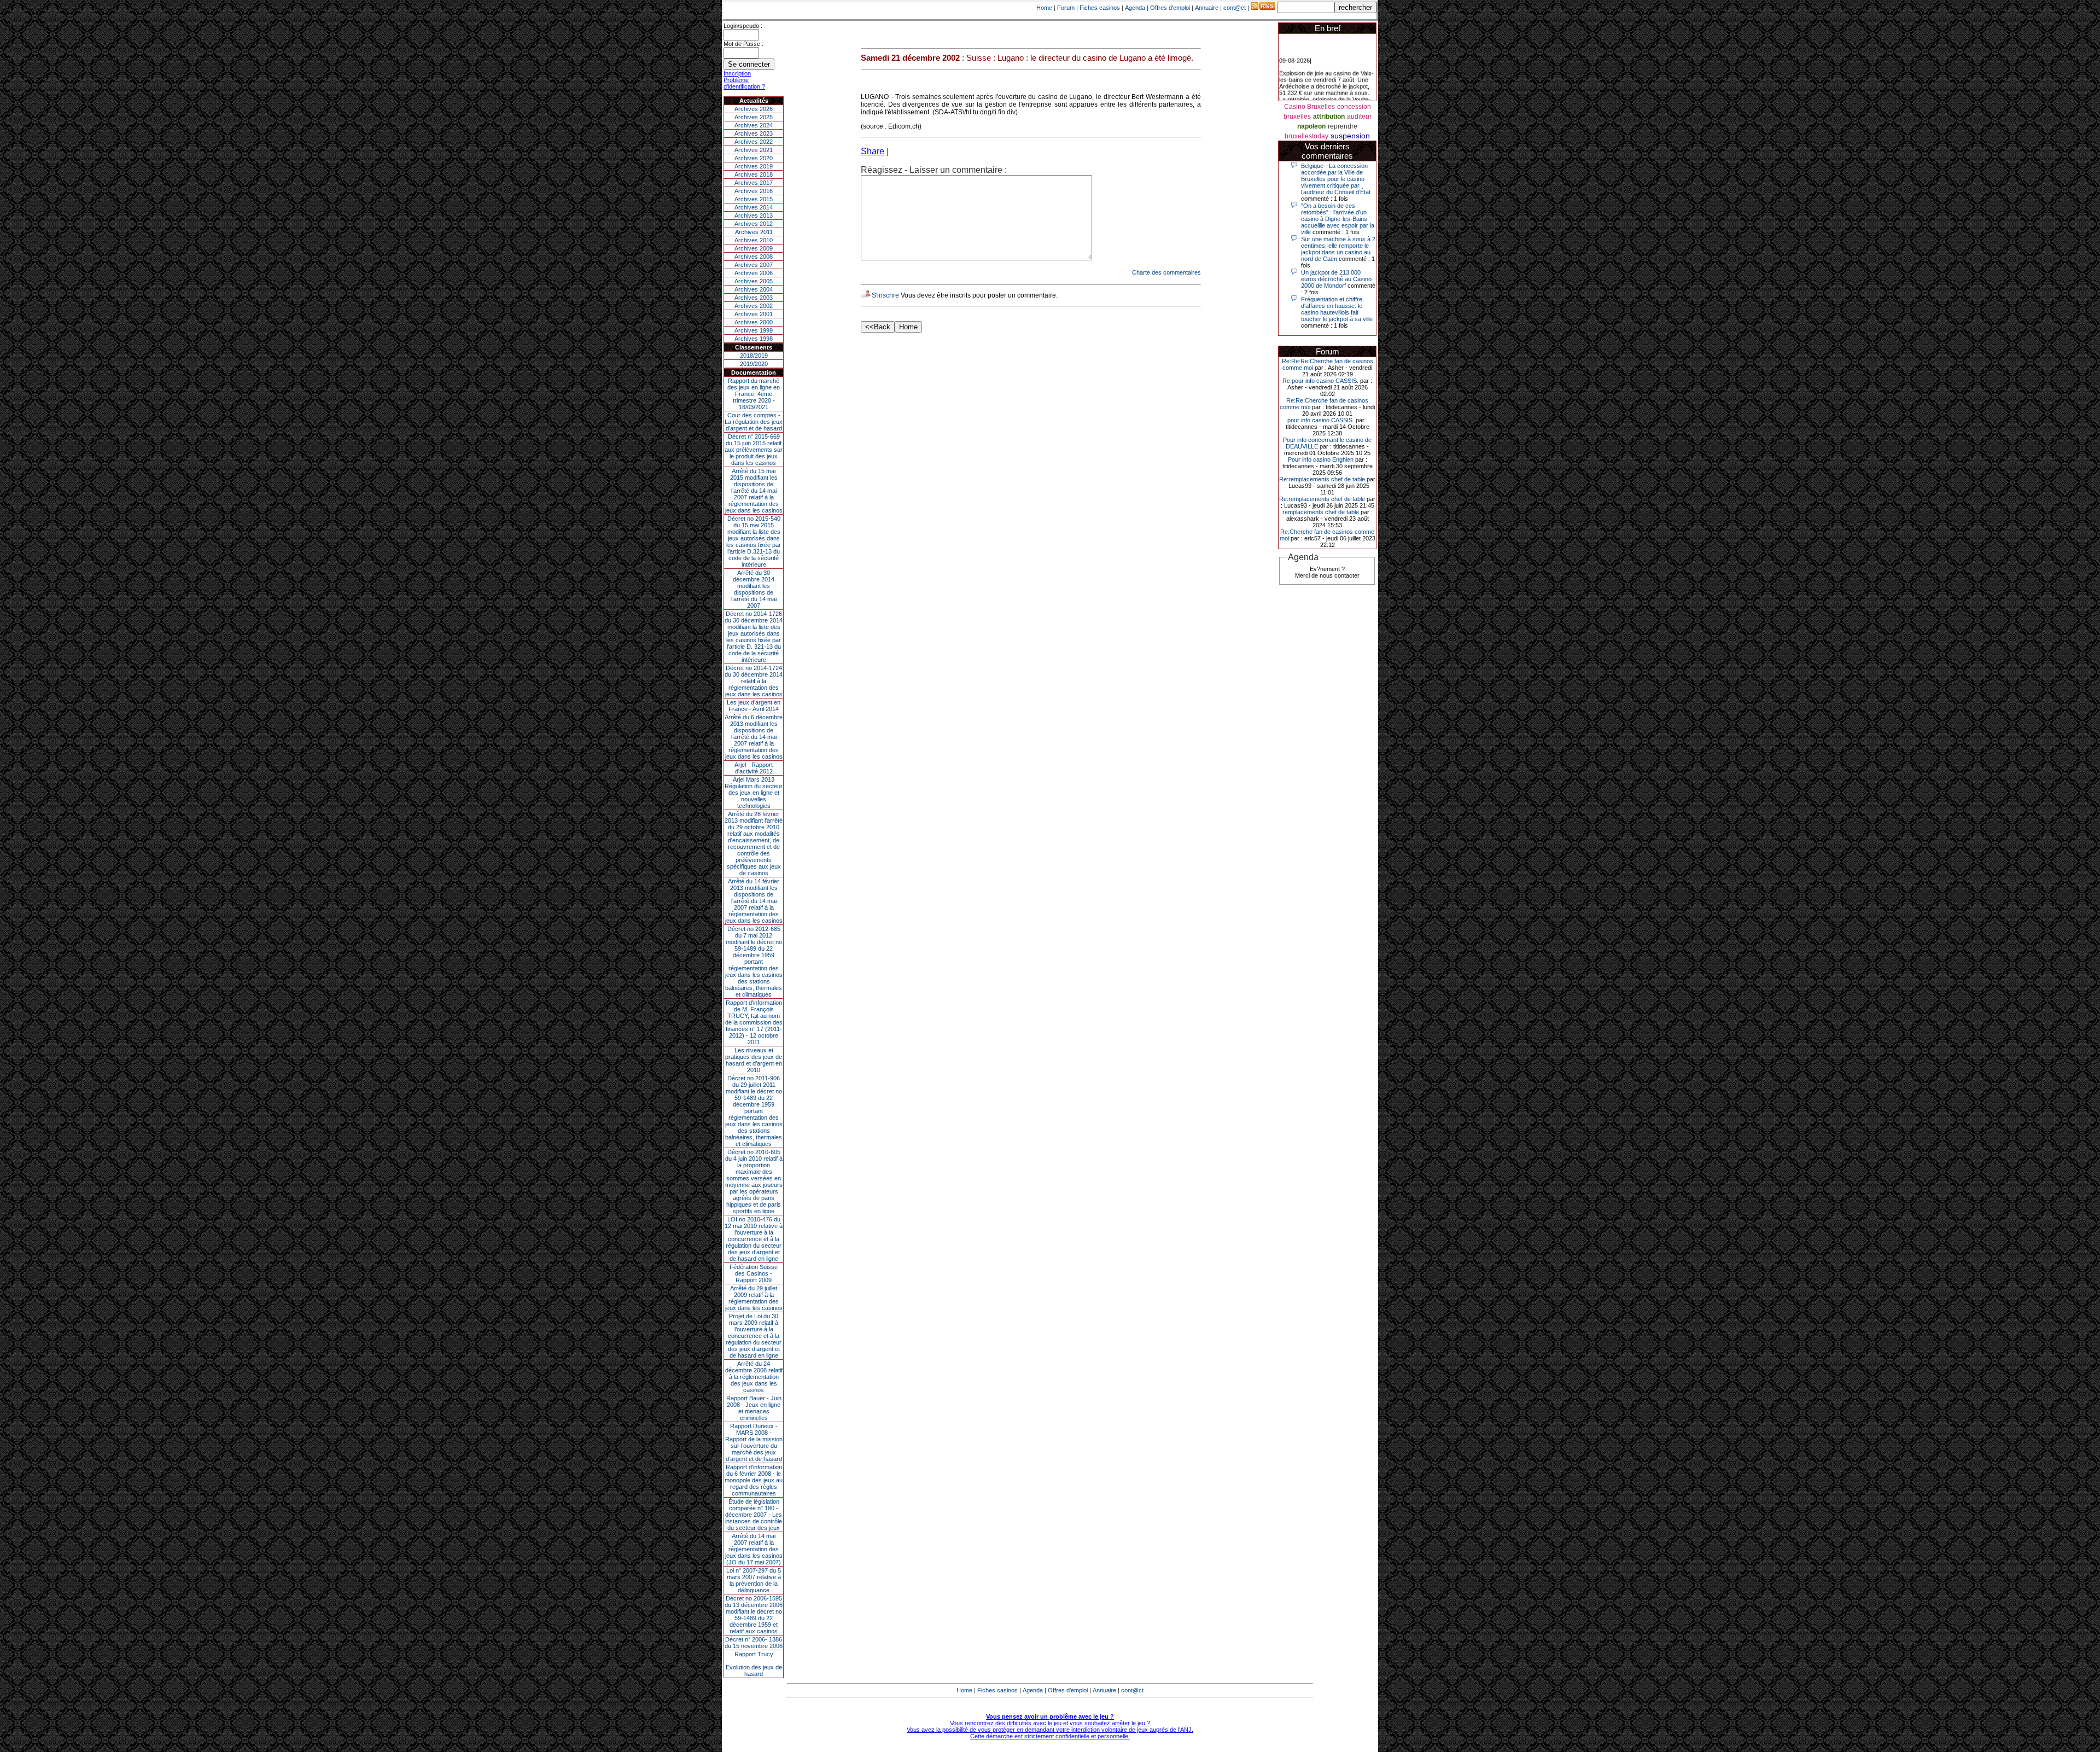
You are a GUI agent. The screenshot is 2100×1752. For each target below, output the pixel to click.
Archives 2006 (754, 273)
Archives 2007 (754, 265)
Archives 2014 (754, 207)
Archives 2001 (754, 314)
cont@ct (1235, 8)
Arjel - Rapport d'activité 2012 (754, 768)
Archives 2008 (754, 257)
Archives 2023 (754, 133)
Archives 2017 (754, 183)
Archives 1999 (754, 330)
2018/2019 (754, 356)
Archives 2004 (754, 289)
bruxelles (1297, 117)
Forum (1066, 8)
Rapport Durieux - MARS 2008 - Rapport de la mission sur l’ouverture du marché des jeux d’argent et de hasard (754, 1442)
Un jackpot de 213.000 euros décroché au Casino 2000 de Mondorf (1336, 279)
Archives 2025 (754, 117)
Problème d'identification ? (744, 83)
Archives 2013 (754, 216)
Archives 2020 (754, 158)
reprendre (1343, 126)
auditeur (1359, 117)
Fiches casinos (1100, 8)
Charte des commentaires (1166, 272)
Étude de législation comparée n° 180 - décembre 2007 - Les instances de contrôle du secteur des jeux (754, 1515)
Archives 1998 (754, 339)
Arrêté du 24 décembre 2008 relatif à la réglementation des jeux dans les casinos (754, 1377)
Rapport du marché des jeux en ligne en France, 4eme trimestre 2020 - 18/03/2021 (754, 394)
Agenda (1135, 8)
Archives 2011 (754, 232)
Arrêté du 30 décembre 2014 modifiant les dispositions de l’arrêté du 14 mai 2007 (754, 589)
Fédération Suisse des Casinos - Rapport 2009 (754, 1273)
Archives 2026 (754, 109)
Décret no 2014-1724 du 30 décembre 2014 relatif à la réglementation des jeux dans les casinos (754, 681)
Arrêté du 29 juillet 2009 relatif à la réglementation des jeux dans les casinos (754, 1298)
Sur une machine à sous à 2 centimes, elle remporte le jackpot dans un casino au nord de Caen (1338, 249)
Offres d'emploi (1170, 8)
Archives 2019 (754, 166)
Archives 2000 (754, 322)
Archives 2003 (754, 298)
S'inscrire (885, 295)
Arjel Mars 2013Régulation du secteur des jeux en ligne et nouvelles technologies (754, 793)
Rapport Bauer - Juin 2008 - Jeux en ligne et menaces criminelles (754, 1408)
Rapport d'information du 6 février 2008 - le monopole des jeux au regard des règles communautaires (754, 1480)
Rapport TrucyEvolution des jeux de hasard (754, 1664)
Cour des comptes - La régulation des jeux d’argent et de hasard (754, 422)
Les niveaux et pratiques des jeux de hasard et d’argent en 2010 (754, 1060)
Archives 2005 (754, 281)
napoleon (1311, 126)
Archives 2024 (754, 125)
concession (1354, 107)
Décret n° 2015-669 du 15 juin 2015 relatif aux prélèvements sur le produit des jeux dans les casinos (754, 450)
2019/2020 (754, 364)
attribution (1329, 117)
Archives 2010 (754, 240)
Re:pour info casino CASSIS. (1320, 381)
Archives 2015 (754, 199)
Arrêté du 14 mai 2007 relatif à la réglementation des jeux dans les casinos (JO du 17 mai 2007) (754, 1549)
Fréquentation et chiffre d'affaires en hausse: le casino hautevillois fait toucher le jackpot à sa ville (1337, 309)
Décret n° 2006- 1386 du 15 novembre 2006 (754, 1643)
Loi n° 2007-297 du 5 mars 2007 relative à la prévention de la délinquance (754, 1580)
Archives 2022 (754, 142)
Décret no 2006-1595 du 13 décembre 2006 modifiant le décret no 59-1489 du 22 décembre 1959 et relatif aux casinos (754, 1615)
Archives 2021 (754, 150)
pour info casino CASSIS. (1321, 420)
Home (1044, 8)
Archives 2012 (754, 224)
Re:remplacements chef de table (1322, 479)
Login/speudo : (743, 26)
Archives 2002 (754, 306)
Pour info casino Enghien (1321, 459)
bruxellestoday (1306, 136)
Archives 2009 (754, 248)
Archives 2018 (754, 174)
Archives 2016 (754, 191)
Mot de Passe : (743, 44)
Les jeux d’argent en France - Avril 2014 (754, 706)
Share (873, 151)
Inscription (737, 73)
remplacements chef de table (1321, 512)
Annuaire (1207, 8)
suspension (1350, 136)
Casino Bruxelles (1309, 107)
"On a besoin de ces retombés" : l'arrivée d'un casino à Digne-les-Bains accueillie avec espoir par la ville (1338, 219)
